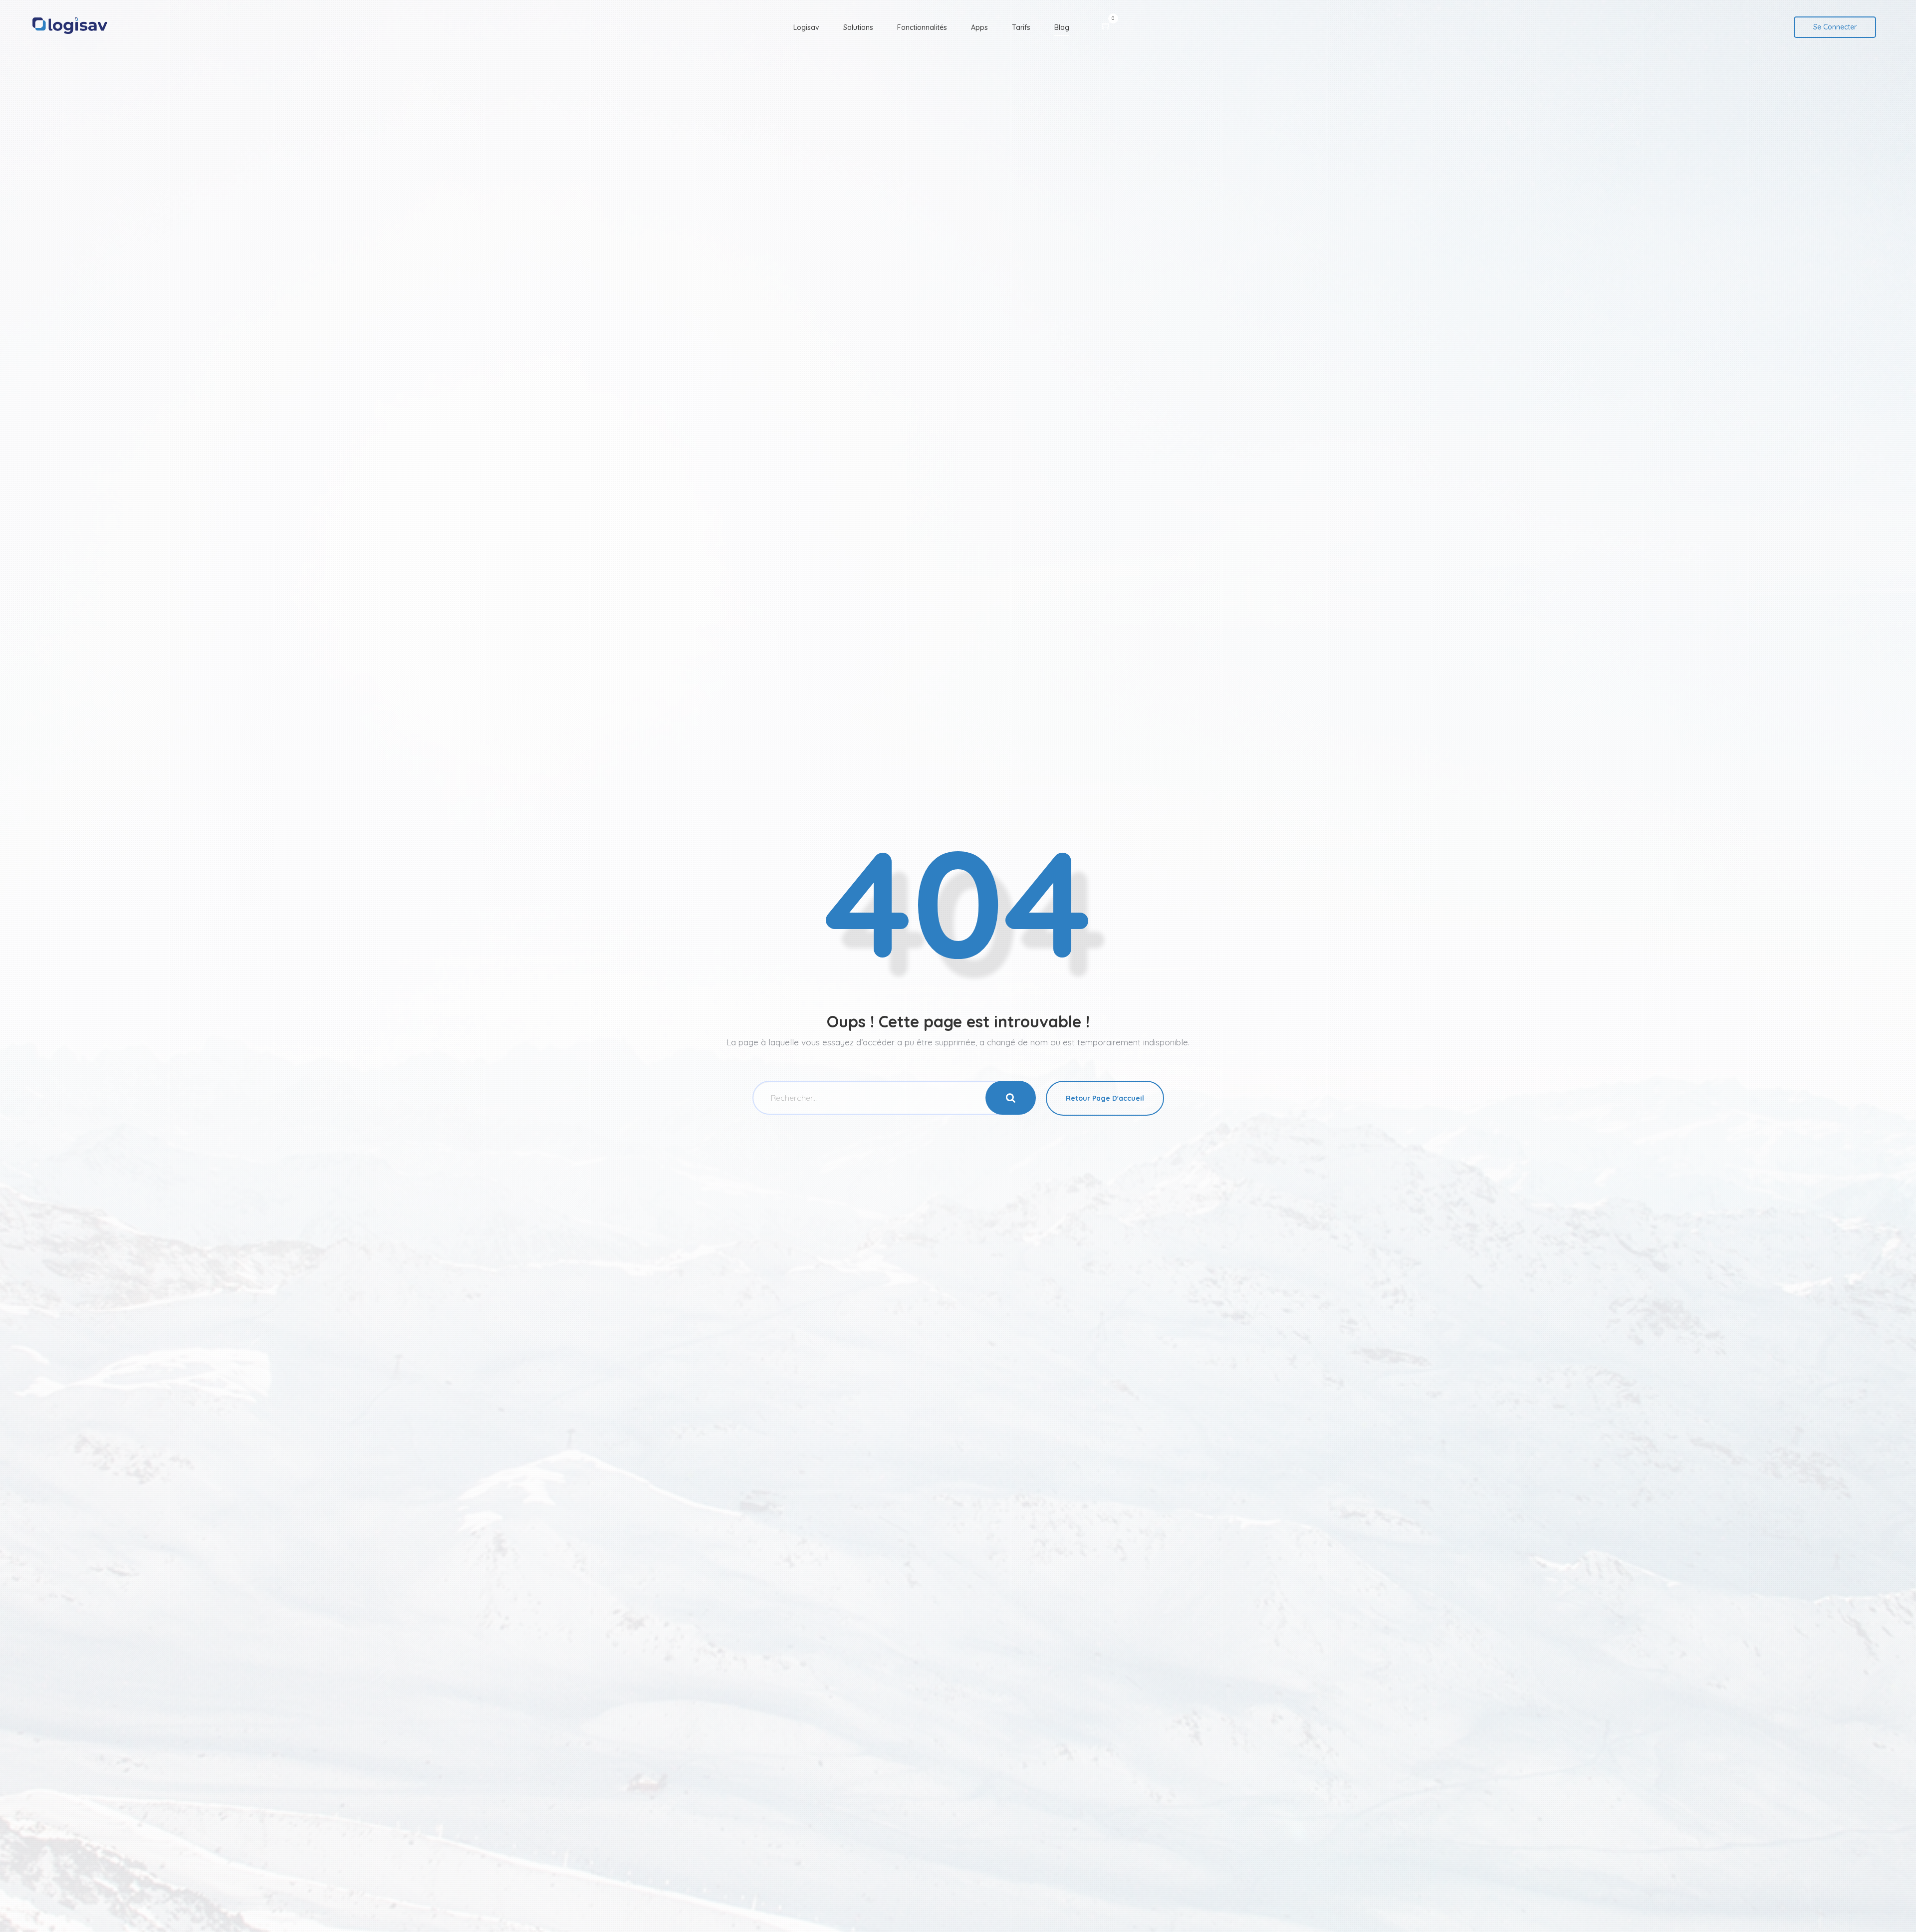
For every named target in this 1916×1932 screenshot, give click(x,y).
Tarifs (1021, 27)
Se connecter (1835, 27)
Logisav (806, 27)
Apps (979, 27)
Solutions (858, 27)
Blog (1062, 27)
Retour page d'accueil (1105, 1098)
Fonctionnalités (922, 27)
